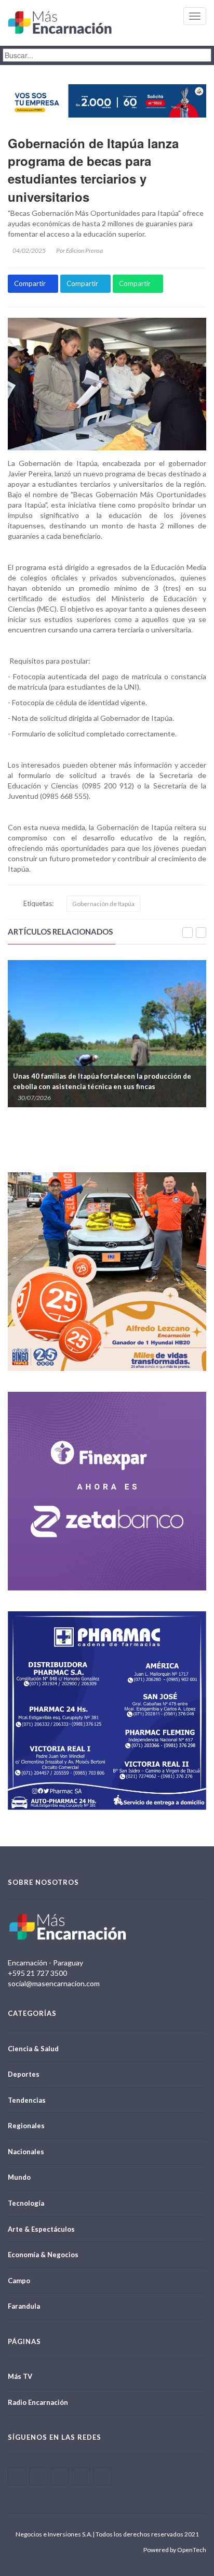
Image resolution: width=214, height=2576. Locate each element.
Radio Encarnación (38, 2402)
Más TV (20, 2376)
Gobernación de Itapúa (103, 904)
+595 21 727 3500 (37, 1973)
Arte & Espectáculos (41, 2229)
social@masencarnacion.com (54, 1983)
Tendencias (27, 2100)
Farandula (24, 2306)
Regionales (26, 2126)
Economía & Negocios (43, 2255)
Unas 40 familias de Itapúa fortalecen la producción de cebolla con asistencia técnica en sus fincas (102, 1081)
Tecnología (26, 2203)
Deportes (24, 2074)
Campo (19, 2281)
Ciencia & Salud (33, 2049)
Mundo (19, 2177)
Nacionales (26, 2152)
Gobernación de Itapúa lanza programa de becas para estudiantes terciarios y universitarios (93, 170)
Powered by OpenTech (175, 2550)
